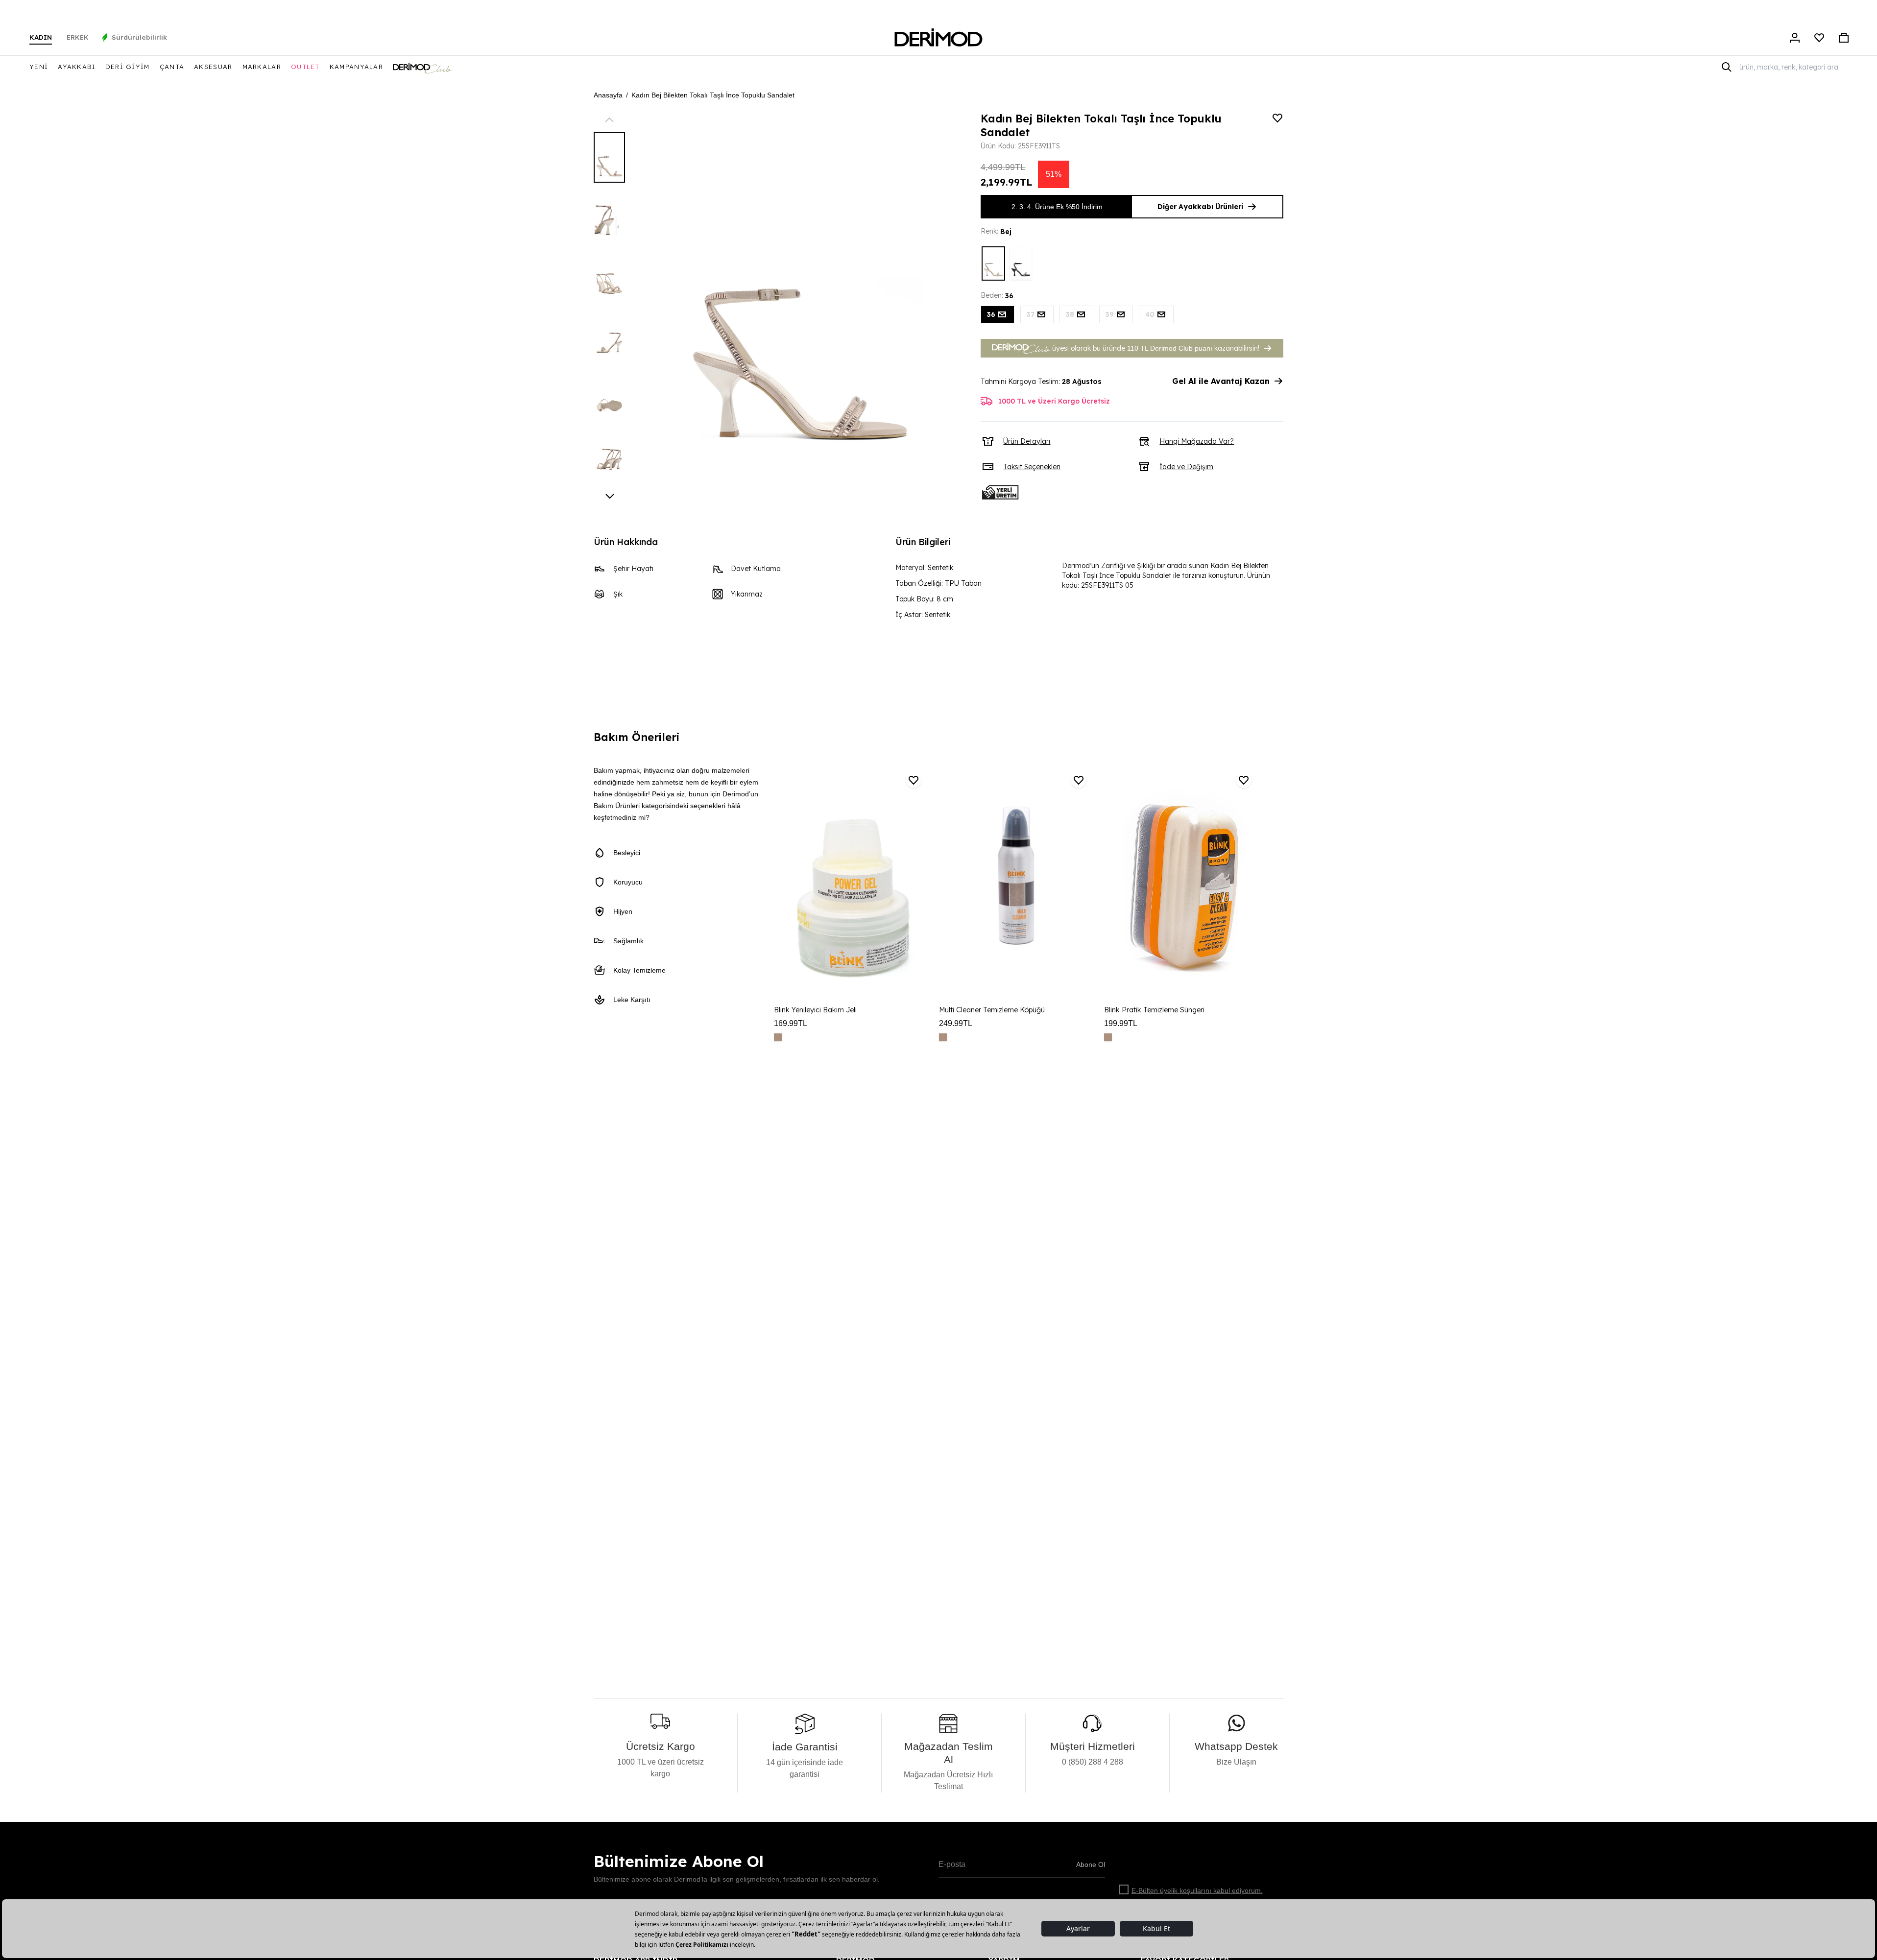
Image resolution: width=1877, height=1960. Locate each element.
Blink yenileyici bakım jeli (815, 1010)
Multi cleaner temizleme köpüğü (992, 1010)
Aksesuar (213, 67)
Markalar (262, 67)
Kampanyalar (356, 67)
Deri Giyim (128, 67)
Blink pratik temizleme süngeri (1154, 1010)
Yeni (39, 67)
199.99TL (1121, 1023)
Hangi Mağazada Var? (1197, 441)
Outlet (305, 67)
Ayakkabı (76, 67)
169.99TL (791, 1023)
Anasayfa (608, 95)
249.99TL (956, 1023)
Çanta (172, 67)
